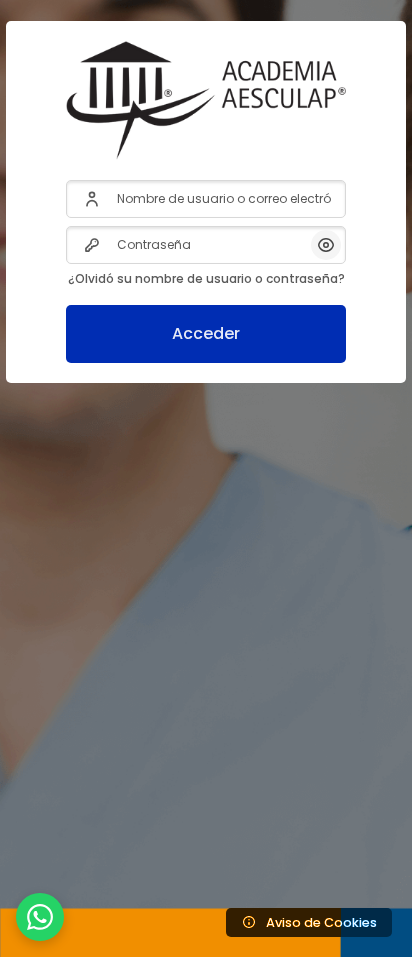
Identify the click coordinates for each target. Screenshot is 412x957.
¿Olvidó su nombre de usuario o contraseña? (206, 278)
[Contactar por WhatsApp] (40, 917)
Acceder (206, 333)
